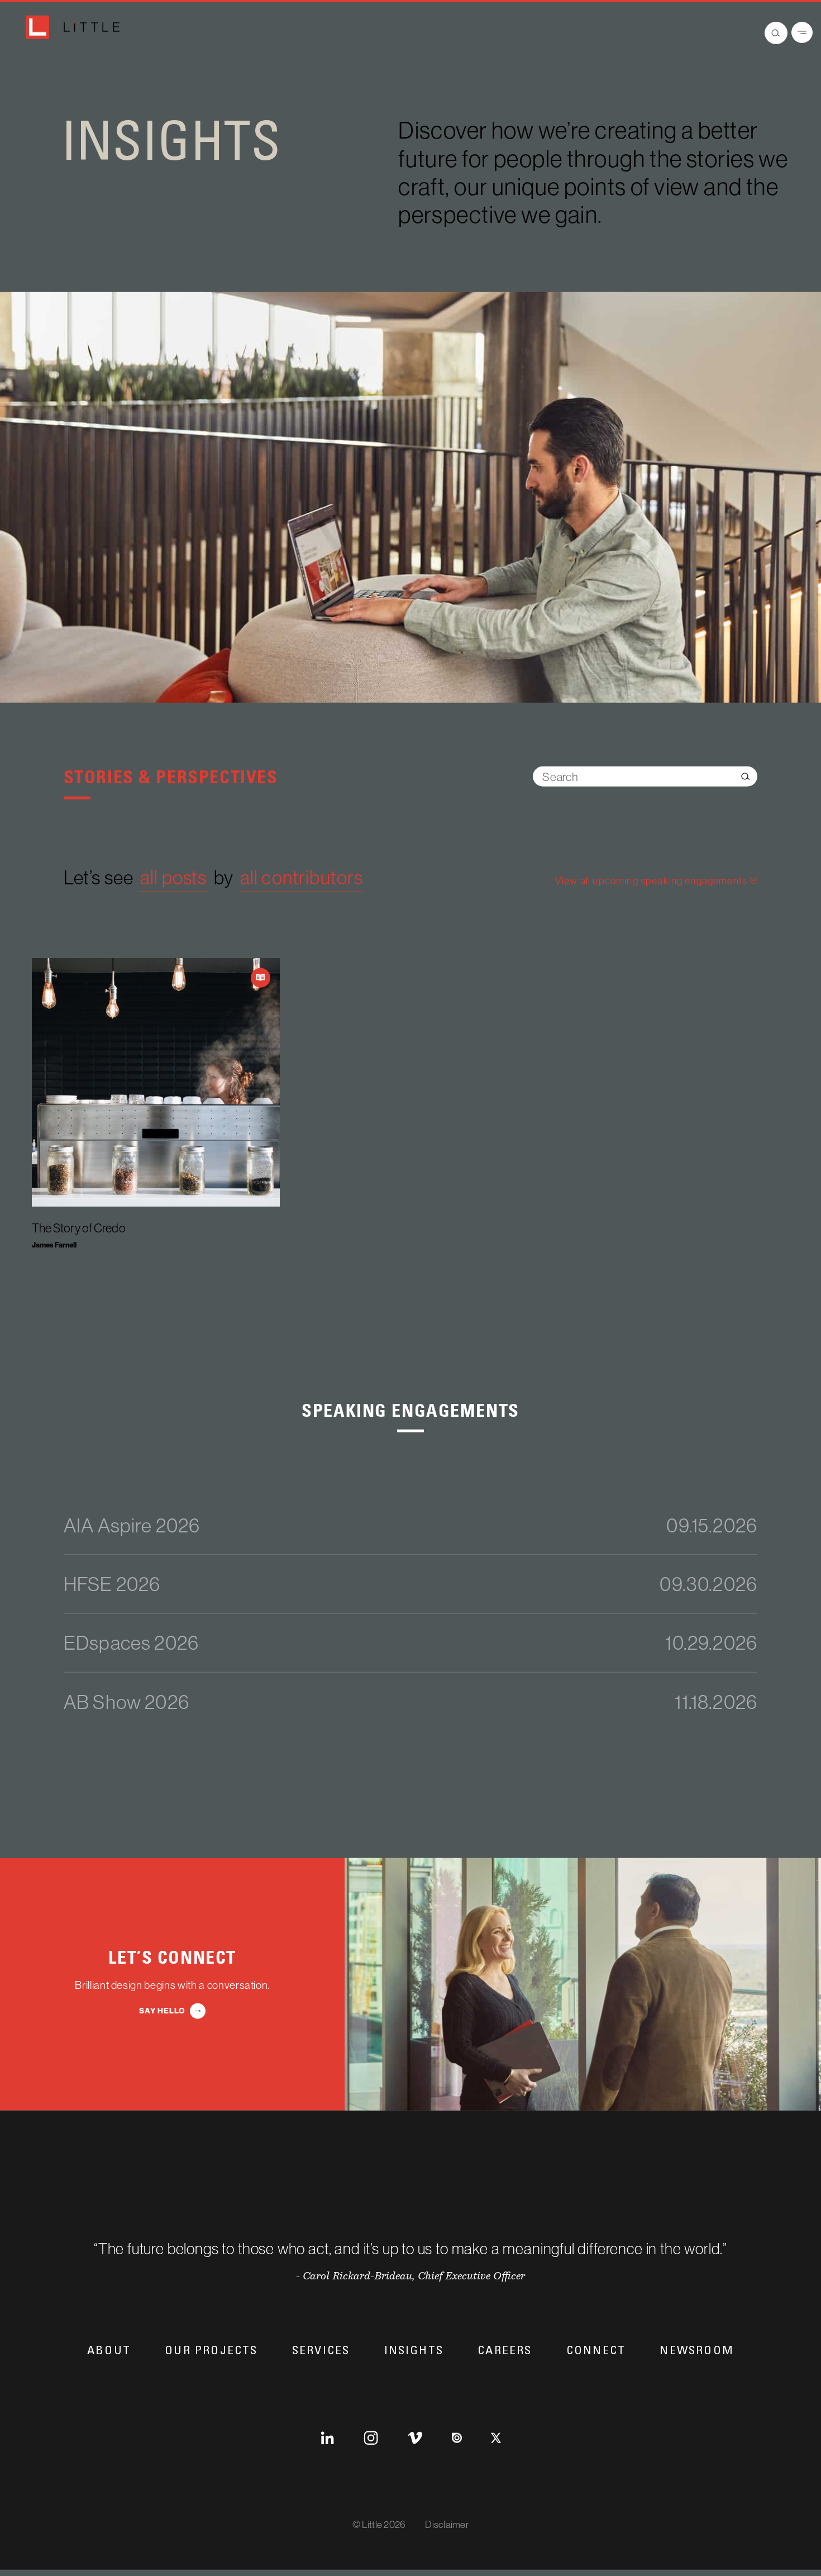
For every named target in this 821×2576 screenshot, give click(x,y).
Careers (505, 2354)
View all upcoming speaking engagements (652, 885)
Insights (414, 2354)
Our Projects (211, 2354)
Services (321, 2354)
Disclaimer (447, 2530)
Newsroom (697, 2354)
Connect (596, 2354)
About (109, 2354)
